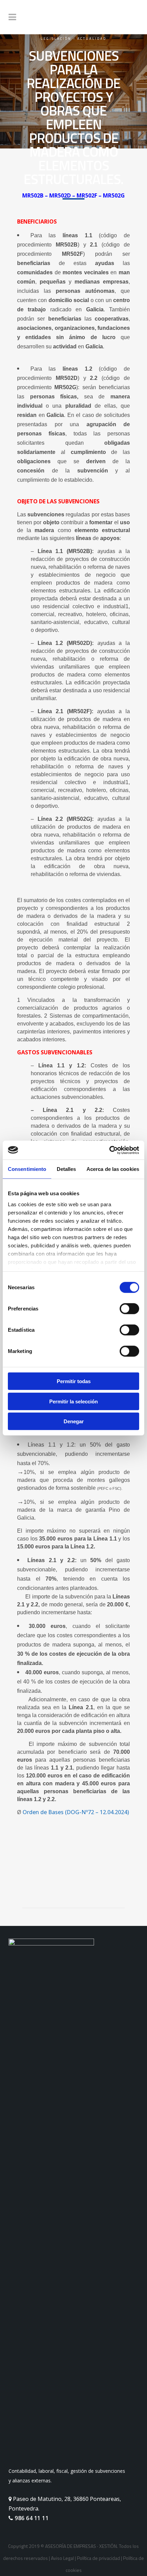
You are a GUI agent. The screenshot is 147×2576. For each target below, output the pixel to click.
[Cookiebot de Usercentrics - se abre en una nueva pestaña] (109, 1150)
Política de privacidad (98, 2558)
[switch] (129, 1309)
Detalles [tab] (66, 1169)
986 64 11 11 (31, 2518)
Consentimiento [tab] (27, 1169)
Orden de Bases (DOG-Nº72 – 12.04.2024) (76, 1812)
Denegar (74, 1421)
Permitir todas (74, 1381)
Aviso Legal (62, 2558)
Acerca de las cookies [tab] (113, 1169)
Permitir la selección (73, 1401)
